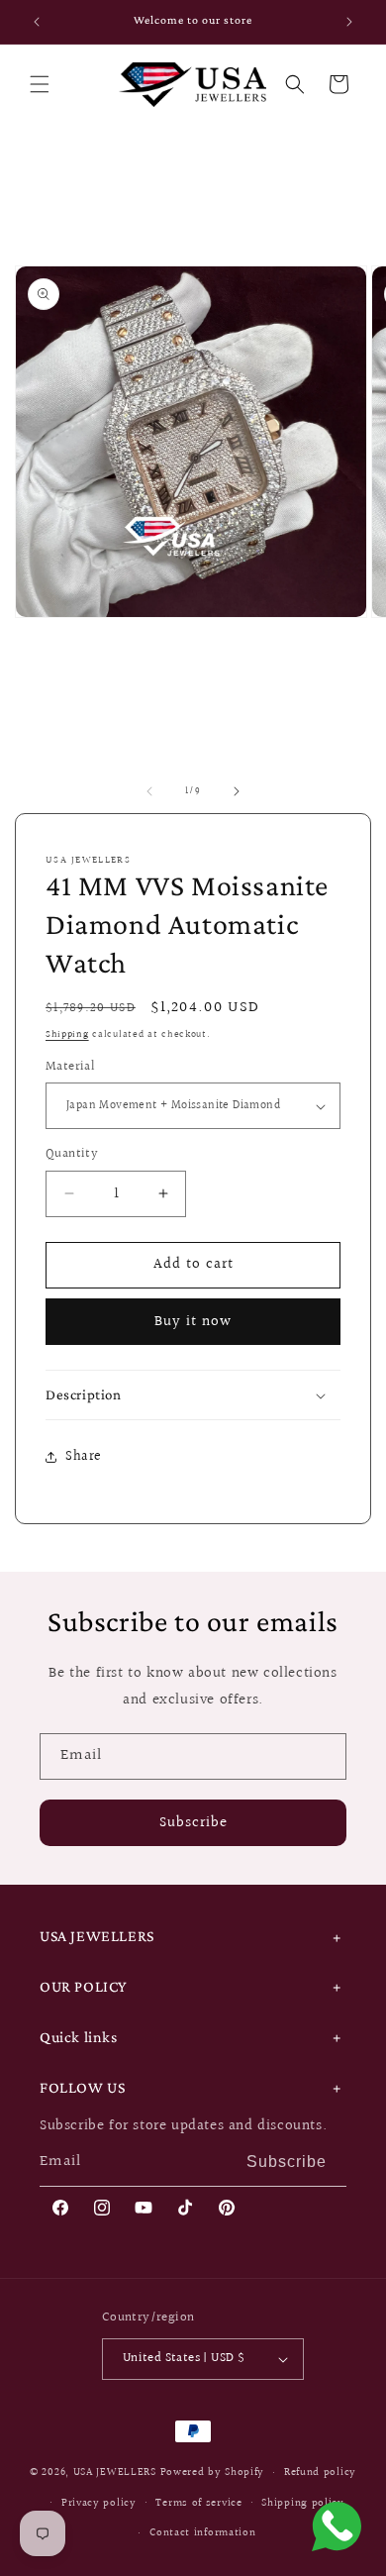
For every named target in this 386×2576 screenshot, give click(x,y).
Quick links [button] (79, 2037)
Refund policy (320, 2473)
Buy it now (193, 1322)
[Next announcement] (349, 22)
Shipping (67, 1034)
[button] (40, 84)
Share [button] (84, 1457)
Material (70, 1067)
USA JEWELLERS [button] (97, 1936)
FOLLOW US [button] (82, 2087)
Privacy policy (99, 2503)
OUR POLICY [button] (83, 1986)
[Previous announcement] (37, 22)
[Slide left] (149, 791)
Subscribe (193, 1823)
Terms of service (198, 2503)
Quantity (72, 1154)
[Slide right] (237, 791)
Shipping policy (303, 2503)
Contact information (202, 2533)
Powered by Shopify (213, 2473)
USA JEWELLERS (115, 2473)
